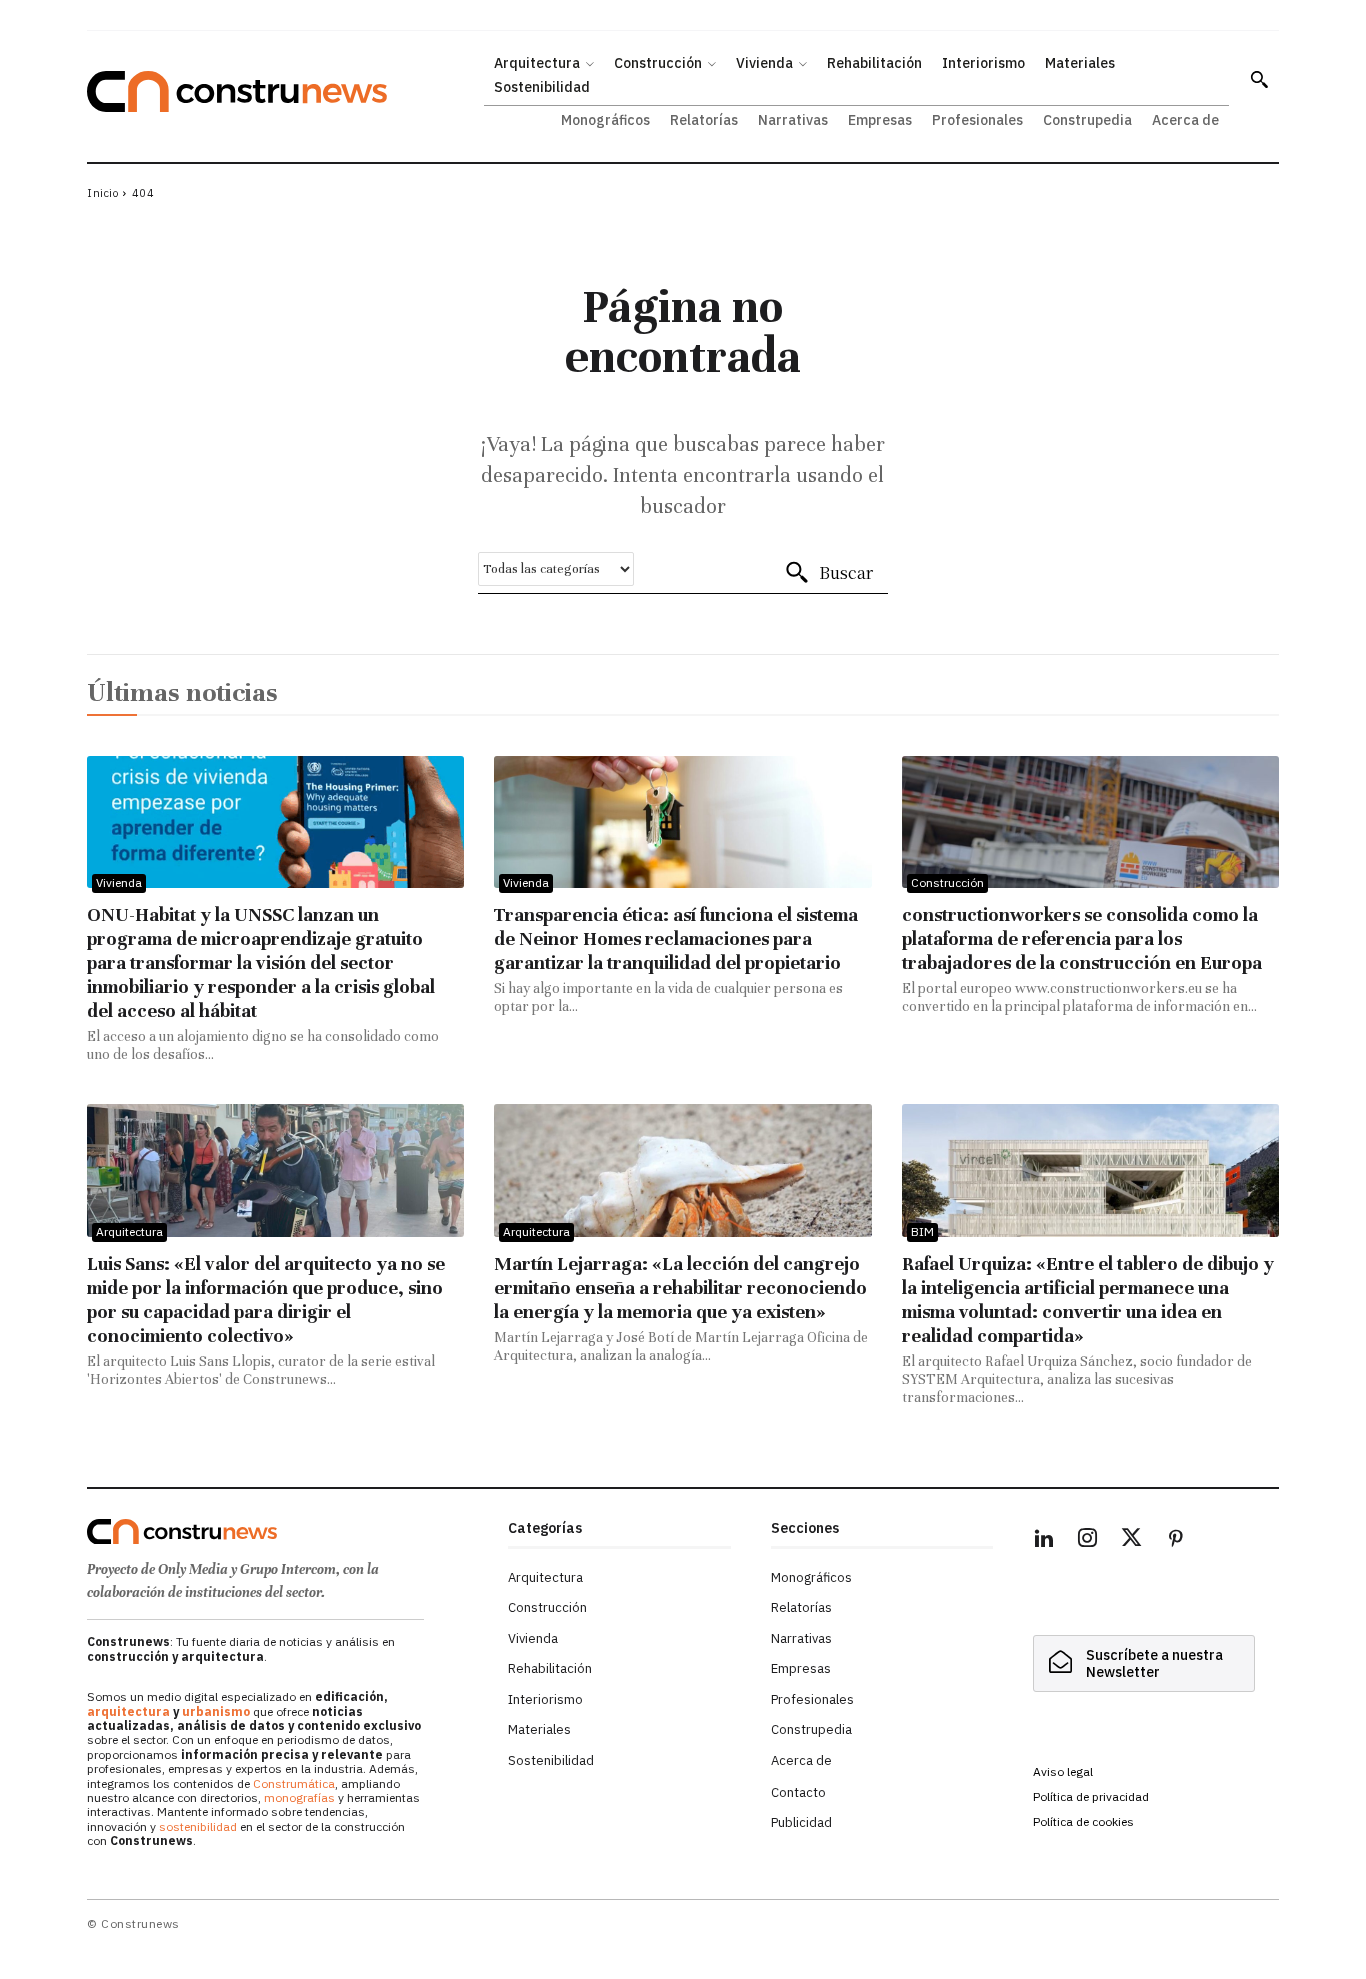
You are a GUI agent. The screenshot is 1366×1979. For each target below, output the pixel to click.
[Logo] (285, 1532)
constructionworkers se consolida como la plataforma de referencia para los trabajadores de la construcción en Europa (1082, 938)
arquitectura (128, 1711)
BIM (922, 1231)
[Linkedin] (1044, 1541)
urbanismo (216, 1711)
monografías (299, 1797)
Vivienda (119, 882)
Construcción (947, 882)
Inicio (102, 193)
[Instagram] (1088, 1541)
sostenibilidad (198, 1826)
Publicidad (801, 1822)
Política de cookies (1083, 1821)
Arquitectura (129, 1231)
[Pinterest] (1176, 1541)
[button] (1259, 79)
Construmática (294, 1783)
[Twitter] (1132, 1541)
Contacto (798, 1792)
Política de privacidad (1091, 1796)
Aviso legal (1063, 1771)
